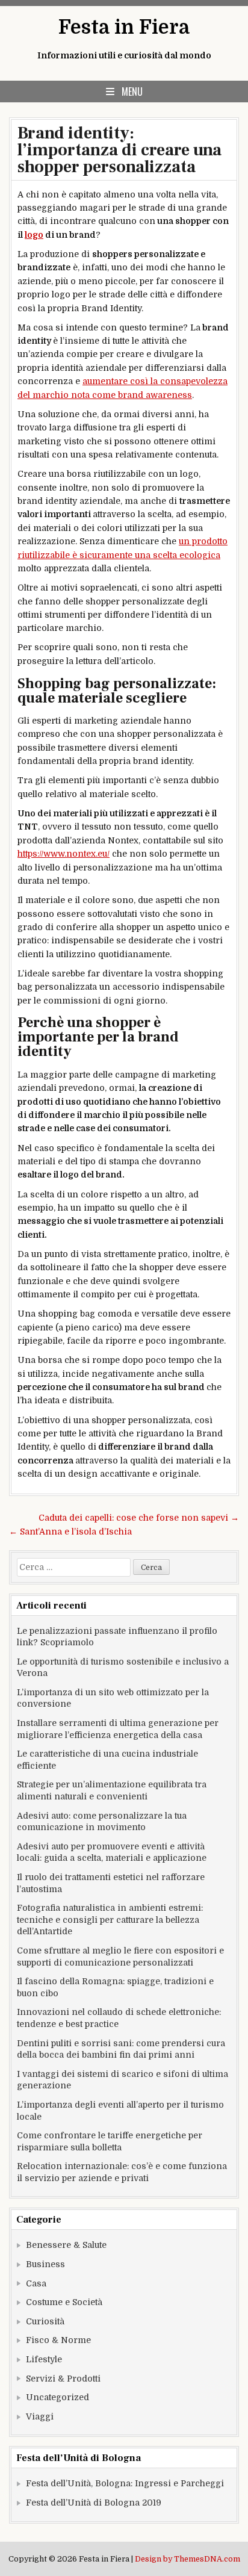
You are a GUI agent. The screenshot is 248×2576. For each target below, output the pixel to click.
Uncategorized (57, 2397)
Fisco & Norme (58, 2340)
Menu (132, 92)
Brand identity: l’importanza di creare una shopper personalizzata (119, 150)
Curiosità (45, 2321)
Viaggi (40, 2416)
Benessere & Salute (66, 2245)
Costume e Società (64, 2302)
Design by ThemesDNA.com (188, 2559)
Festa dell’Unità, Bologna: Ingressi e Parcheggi (125, 2483)
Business (45, 2264)
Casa (36, 2283)
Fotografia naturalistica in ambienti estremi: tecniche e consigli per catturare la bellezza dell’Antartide (110, 1920)
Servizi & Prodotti (63, 2379)
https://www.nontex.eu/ (64, 854)
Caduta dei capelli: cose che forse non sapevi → (139, 1518)
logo (34, 235)
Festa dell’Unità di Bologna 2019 (94, 2503)
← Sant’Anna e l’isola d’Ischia (70, 1532)
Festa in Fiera (124, 27)
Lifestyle (44, 2359)
